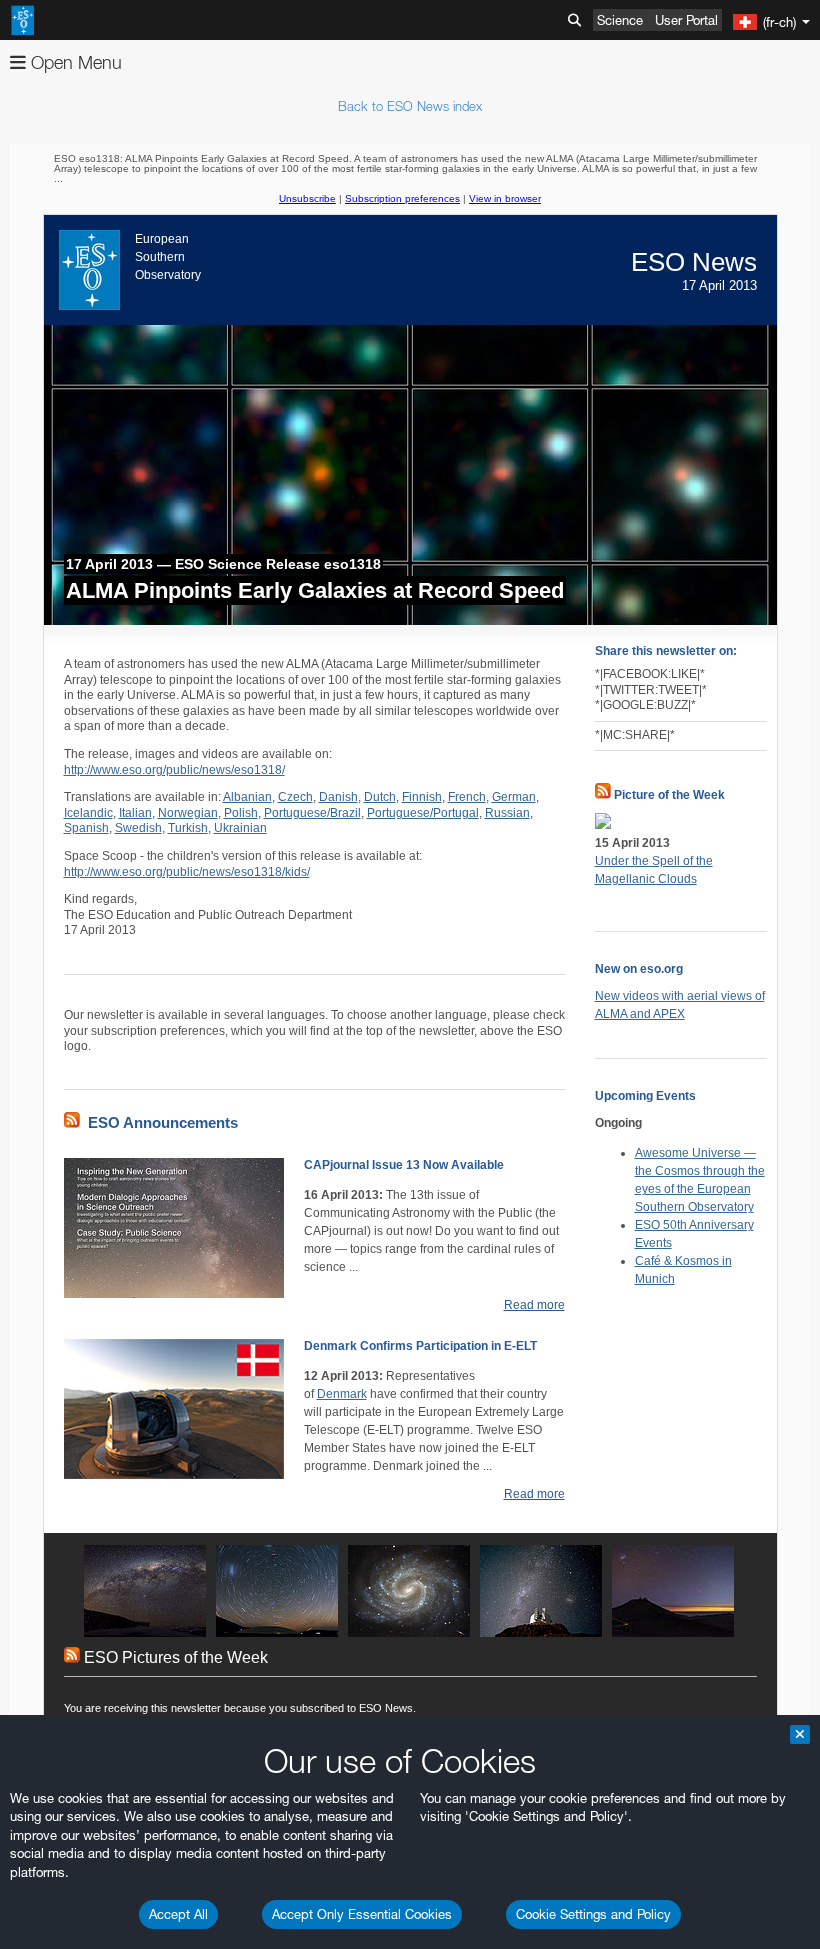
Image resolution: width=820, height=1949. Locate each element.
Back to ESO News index (410, 106)
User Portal (686, 20)
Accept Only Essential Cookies (362, 1914)
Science (620, 20)
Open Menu (74, 62)
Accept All (178, 1914)
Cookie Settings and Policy (593, 1914)
